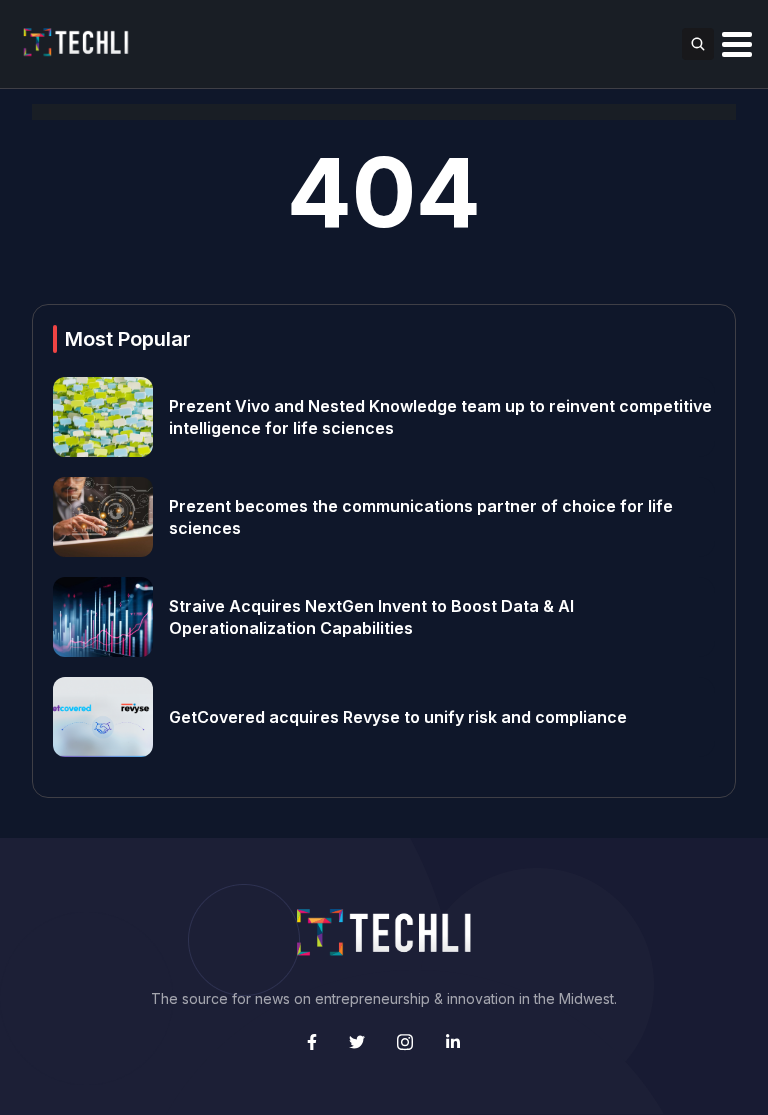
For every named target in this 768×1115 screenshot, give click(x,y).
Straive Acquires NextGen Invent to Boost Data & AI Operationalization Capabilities (371, 617)
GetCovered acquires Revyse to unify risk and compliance (398, 717)
